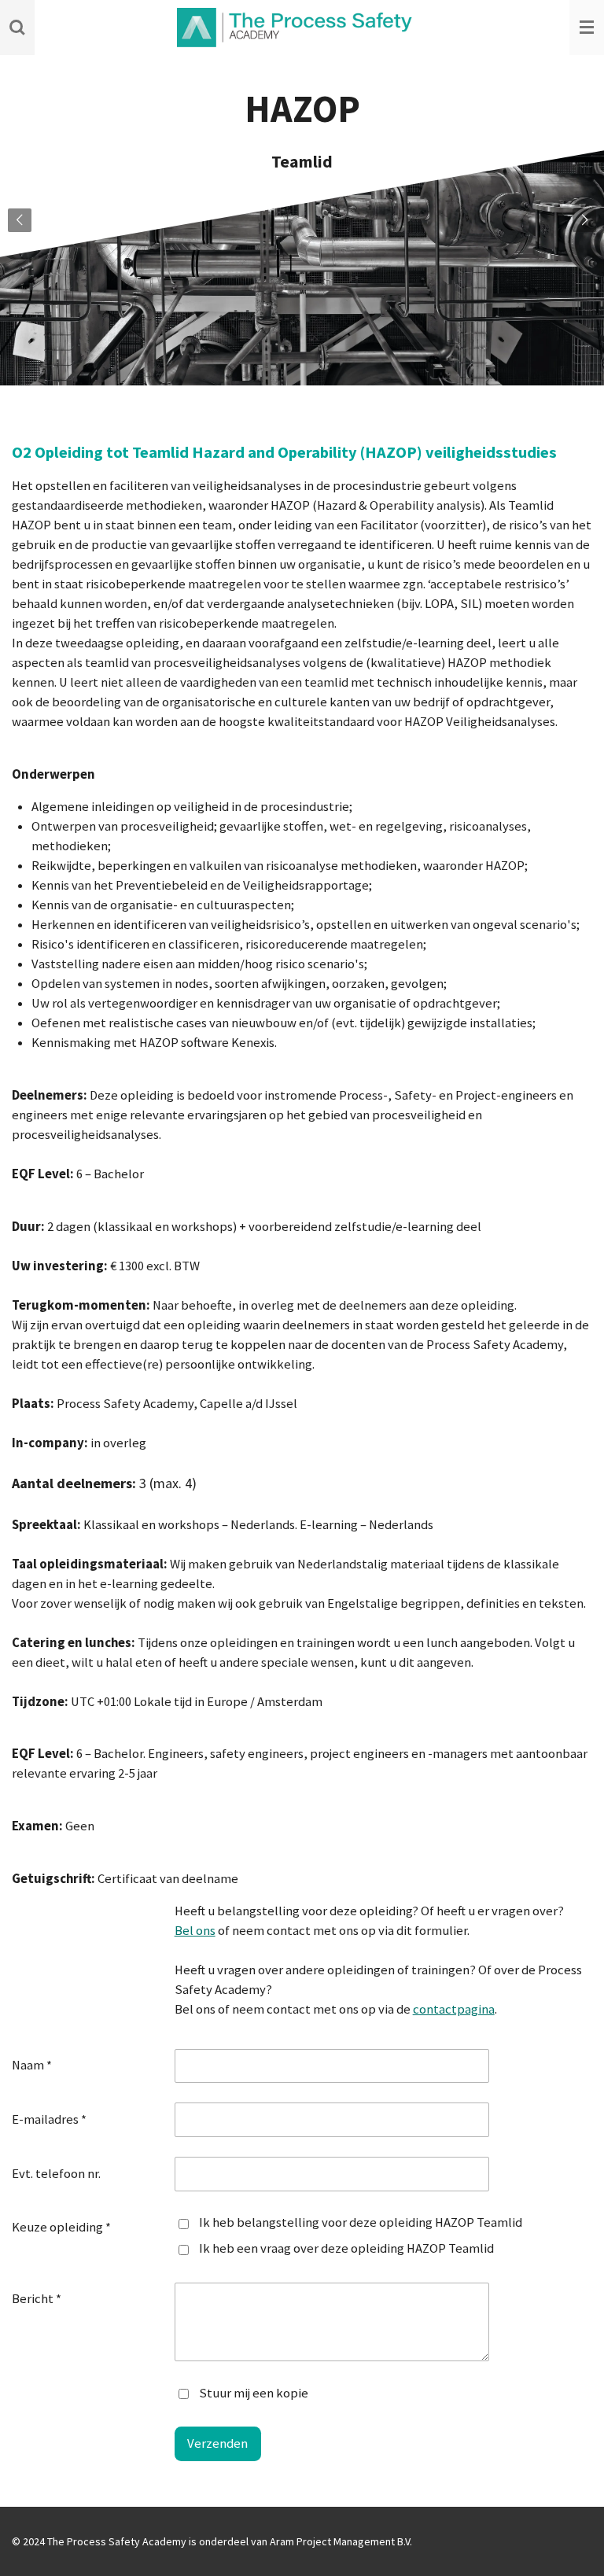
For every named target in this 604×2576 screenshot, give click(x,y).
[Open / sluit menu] (587, 28)
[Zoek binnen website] (17, 28)
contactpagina (454, 2009)
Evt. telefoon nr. (56, 2174)
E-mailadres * (49, 2119)
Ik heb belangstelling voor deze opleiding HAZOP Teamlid (361, 2222)
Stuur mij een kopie (254, 2392)
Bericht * (37, 2299)
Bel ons (195, 1931)
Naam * (32, 2065)
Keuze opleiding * (61, 2227)
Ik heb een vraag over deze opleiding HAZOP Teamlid (346, 2248)
